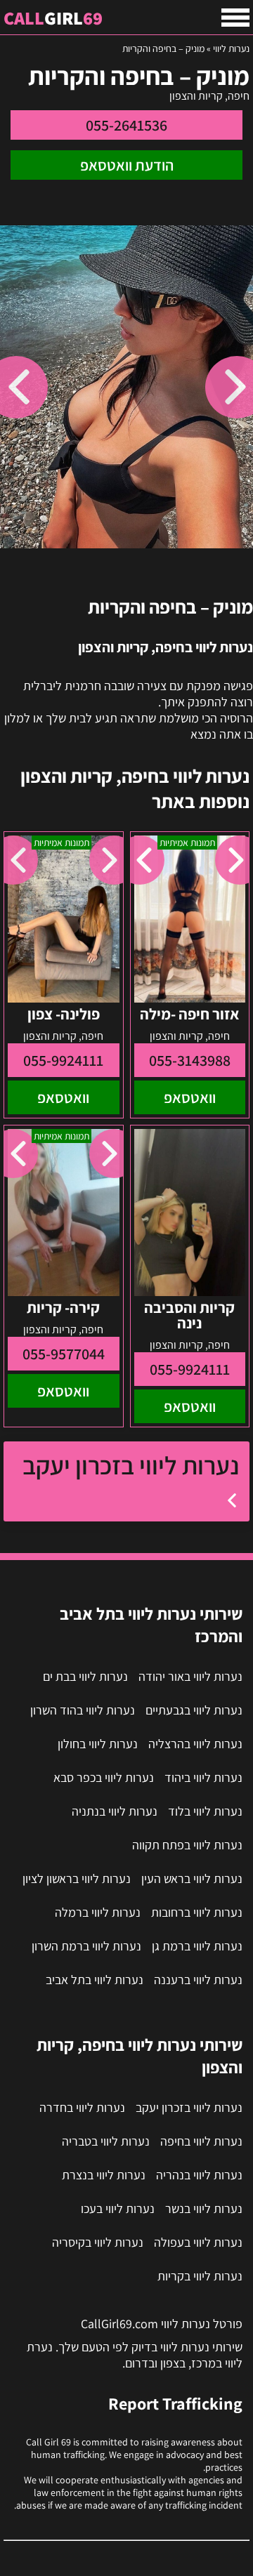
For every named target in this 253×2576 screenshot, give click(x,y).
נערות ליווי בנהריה (199, 2175)
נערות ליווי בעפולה (198, 2242)
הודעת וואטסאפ (127, 165)
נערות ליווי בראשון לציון (77, 1878)
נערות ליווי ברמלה (98, 1912)
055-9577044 (64, 1354)
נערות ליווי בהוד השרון (83, 1710)
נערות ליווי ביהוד (203, 1777)
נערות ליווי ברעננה (198, 1980)
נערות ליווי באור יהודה (190, 1676)
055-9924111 (63, 1060)
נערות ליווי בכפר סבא (104, 1777)
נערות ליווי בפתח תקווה (187, 1845)
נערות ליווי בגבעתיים (194, 1710)
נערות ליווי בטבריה (106, 2141)
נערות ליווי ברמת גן (197, 1946)
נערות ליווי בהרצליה (195, 1744)
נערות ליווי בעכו (118, 2208)
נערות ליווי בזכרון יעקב (131, 1465)
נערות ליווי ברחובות (197, 1912)
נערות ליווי (231, 48)
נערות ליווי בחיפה (201, 2141)
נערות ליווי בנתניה (115, 1811)
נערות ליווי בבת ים (85, 1676)
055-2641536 (126, 125)
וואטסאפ (190, 1097)
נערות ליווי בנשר (204, 2208)
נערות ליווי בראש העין (192, 1878)
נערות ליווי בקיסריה (98, 2242)
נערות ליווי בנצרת (104, 2175)
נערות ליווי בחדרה (82, 2107)
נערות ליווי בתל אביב (95, 1980)
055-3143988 (190, 1060)
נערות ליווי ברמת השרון (86, 1946)
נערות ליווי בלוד (205, 1811)
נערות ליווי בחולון (98, 1744)
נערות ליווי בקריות (200, 2276)
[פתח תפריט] (235, 18)
